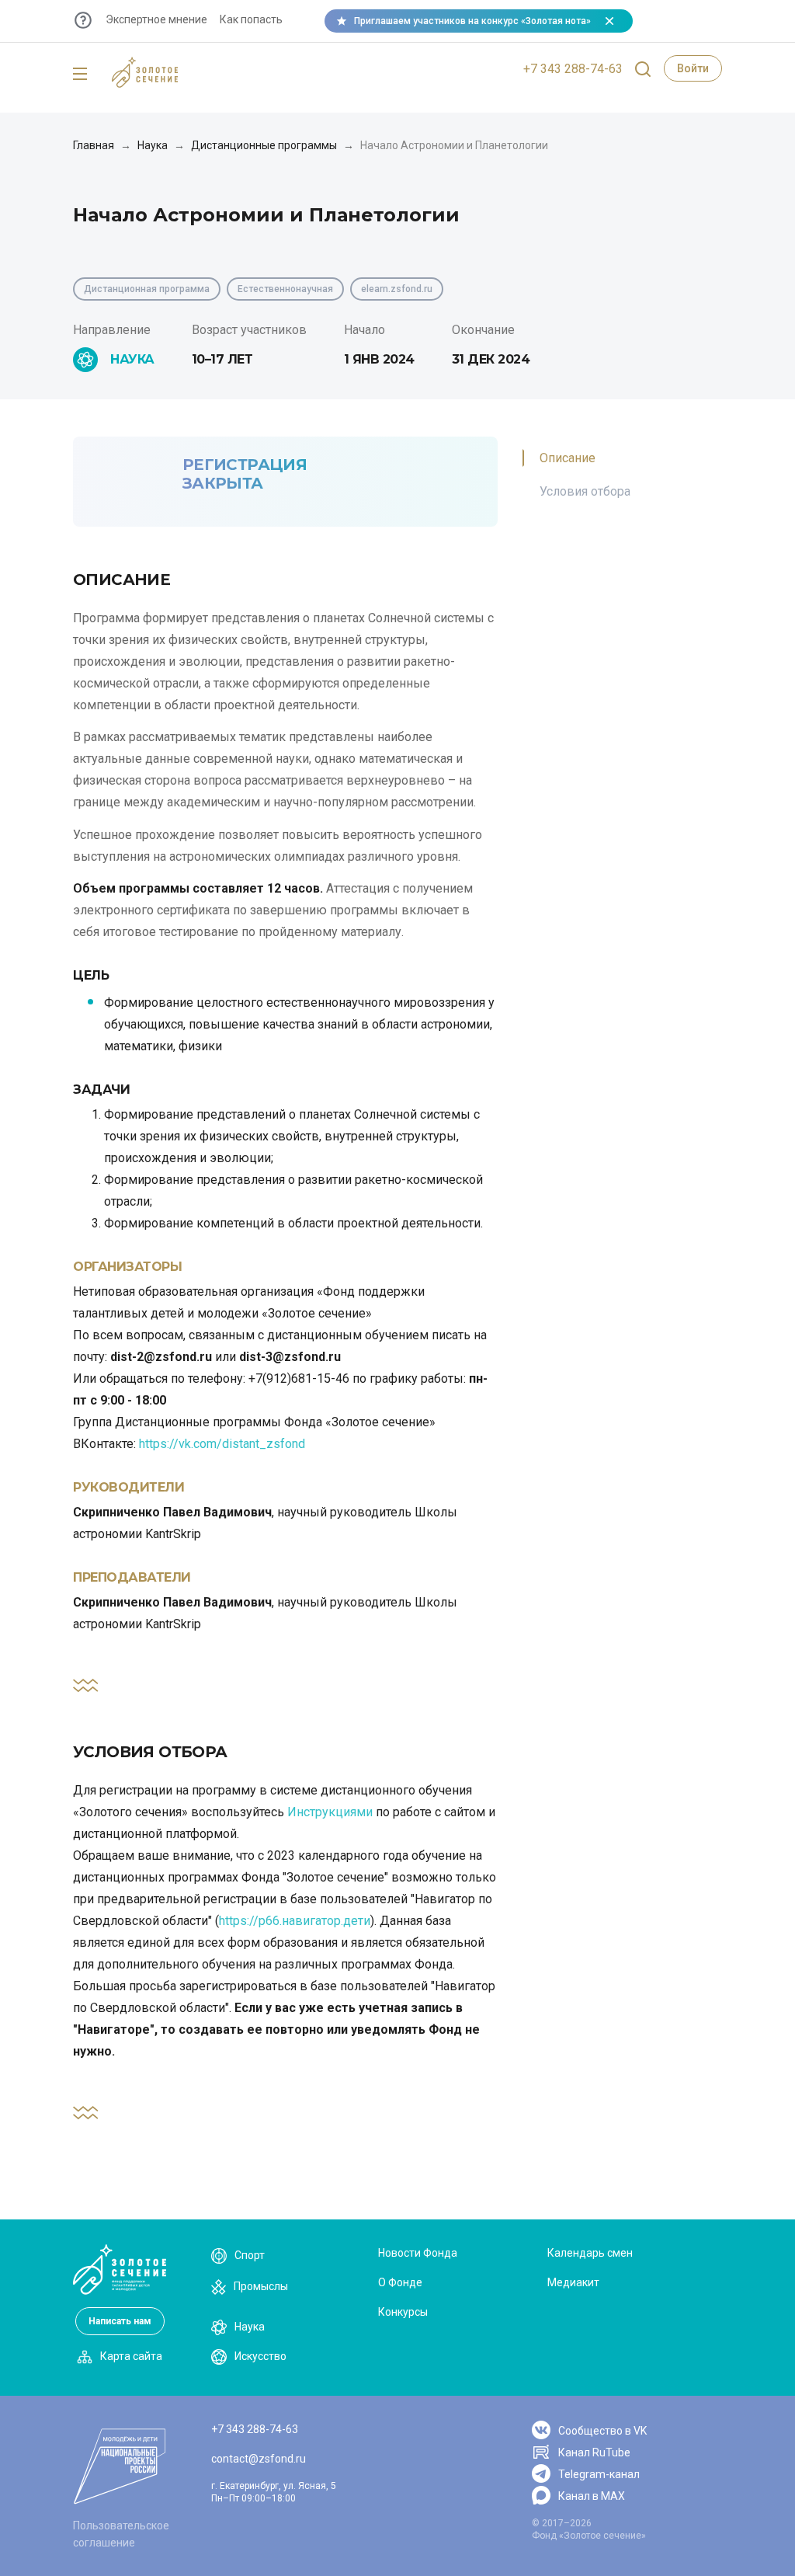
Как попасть (251, 19)
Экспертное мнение (156, 19)
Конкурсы (403, 2312)
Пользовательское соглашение (121, 2534)
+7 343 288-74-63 (573, 69)
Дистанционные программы (264, 145)
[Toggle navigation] (80, 75)
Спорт (250, 2255)
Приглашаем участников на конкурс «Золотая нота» (472, 21)
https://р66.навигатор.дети (295, 1921)
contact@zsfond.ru (259, 2459)
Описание (568, 458)
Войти (693, 68)
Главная (94, 145)
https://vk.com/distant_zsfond (222, 1444)
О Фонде (400, 2282)
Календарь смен (590, 2253)
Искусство (260, 2356)
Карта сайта (131, 2356)
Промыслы (261, 2286)
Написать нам (120, 2321)
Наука (153, 145)
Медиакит (573, 2282)
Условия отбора (585, 491)
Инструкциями (330, 1812)
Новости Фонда (418, 2253)
